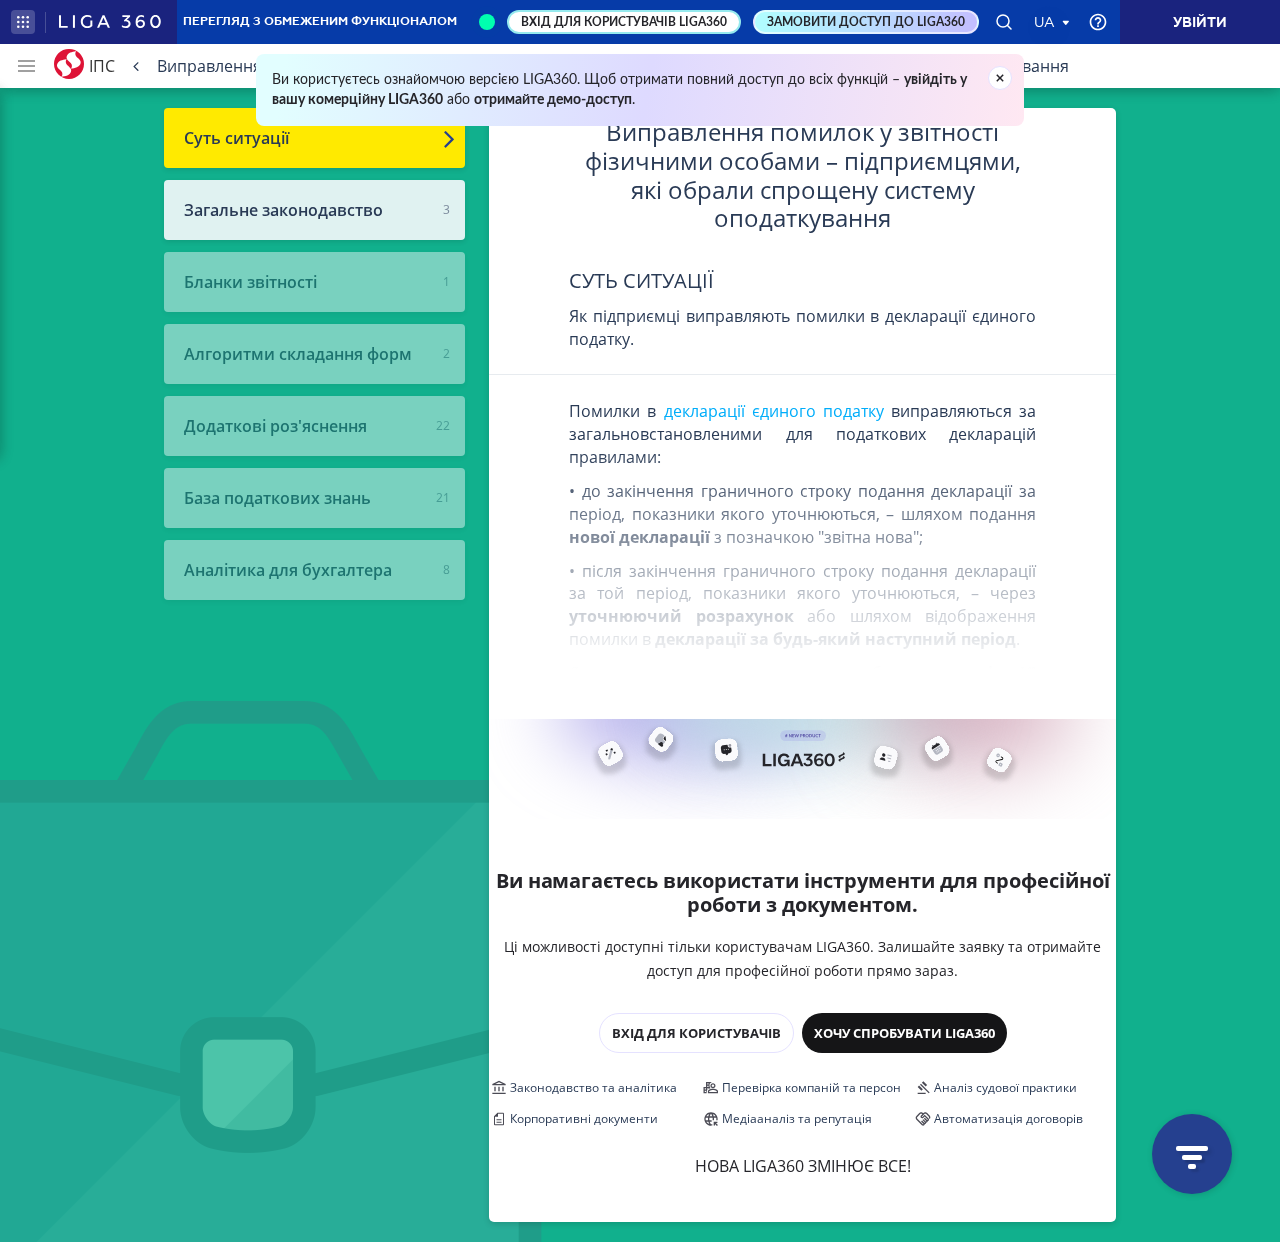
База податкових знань (277, 498)
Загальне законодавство (283, 210)
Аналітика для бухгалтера (288, 570)
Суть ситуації (236, 138)
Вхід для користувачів (696, 1033)
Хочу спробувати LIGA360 (904, 1033)
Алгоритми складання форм (298, 354)
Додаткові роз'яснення (275, 426)
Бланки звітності (250, 282)
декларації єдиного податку (774, 411)
